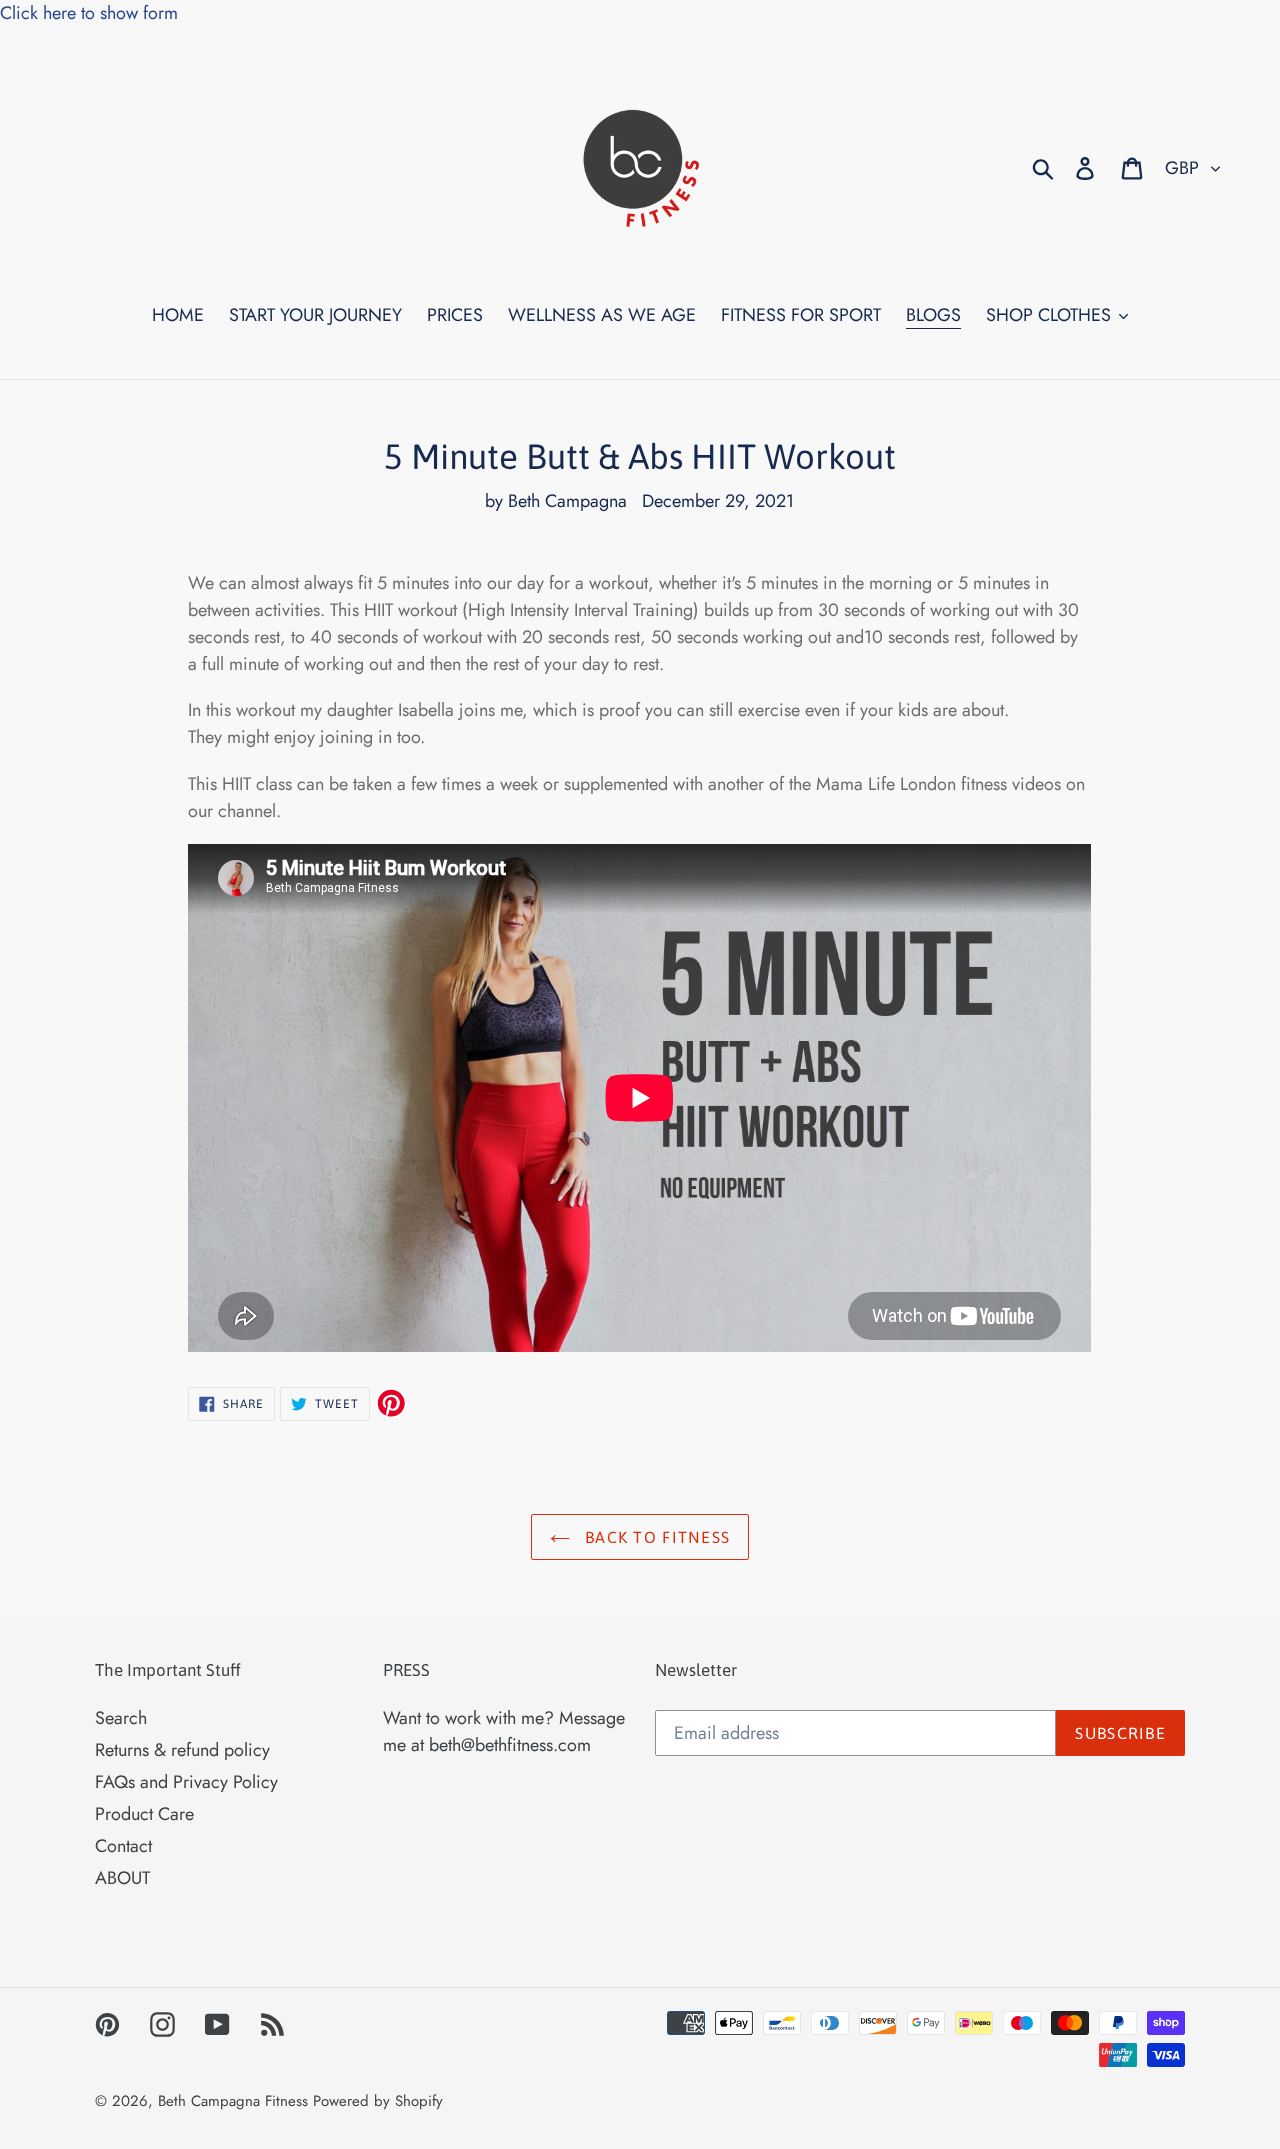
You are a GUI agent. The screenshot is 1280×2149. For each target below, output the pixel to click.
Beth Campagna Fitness (233, 2101)
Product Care (144, 1814)
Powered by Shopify (378, 2101)
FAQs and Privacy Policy (186, 1782)
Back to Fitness (655, 1537)
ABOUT (122, 1878)
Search (121, 1718)
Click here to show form (89, 13)
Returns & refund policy (182, 1750)
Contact (123, 1846)
